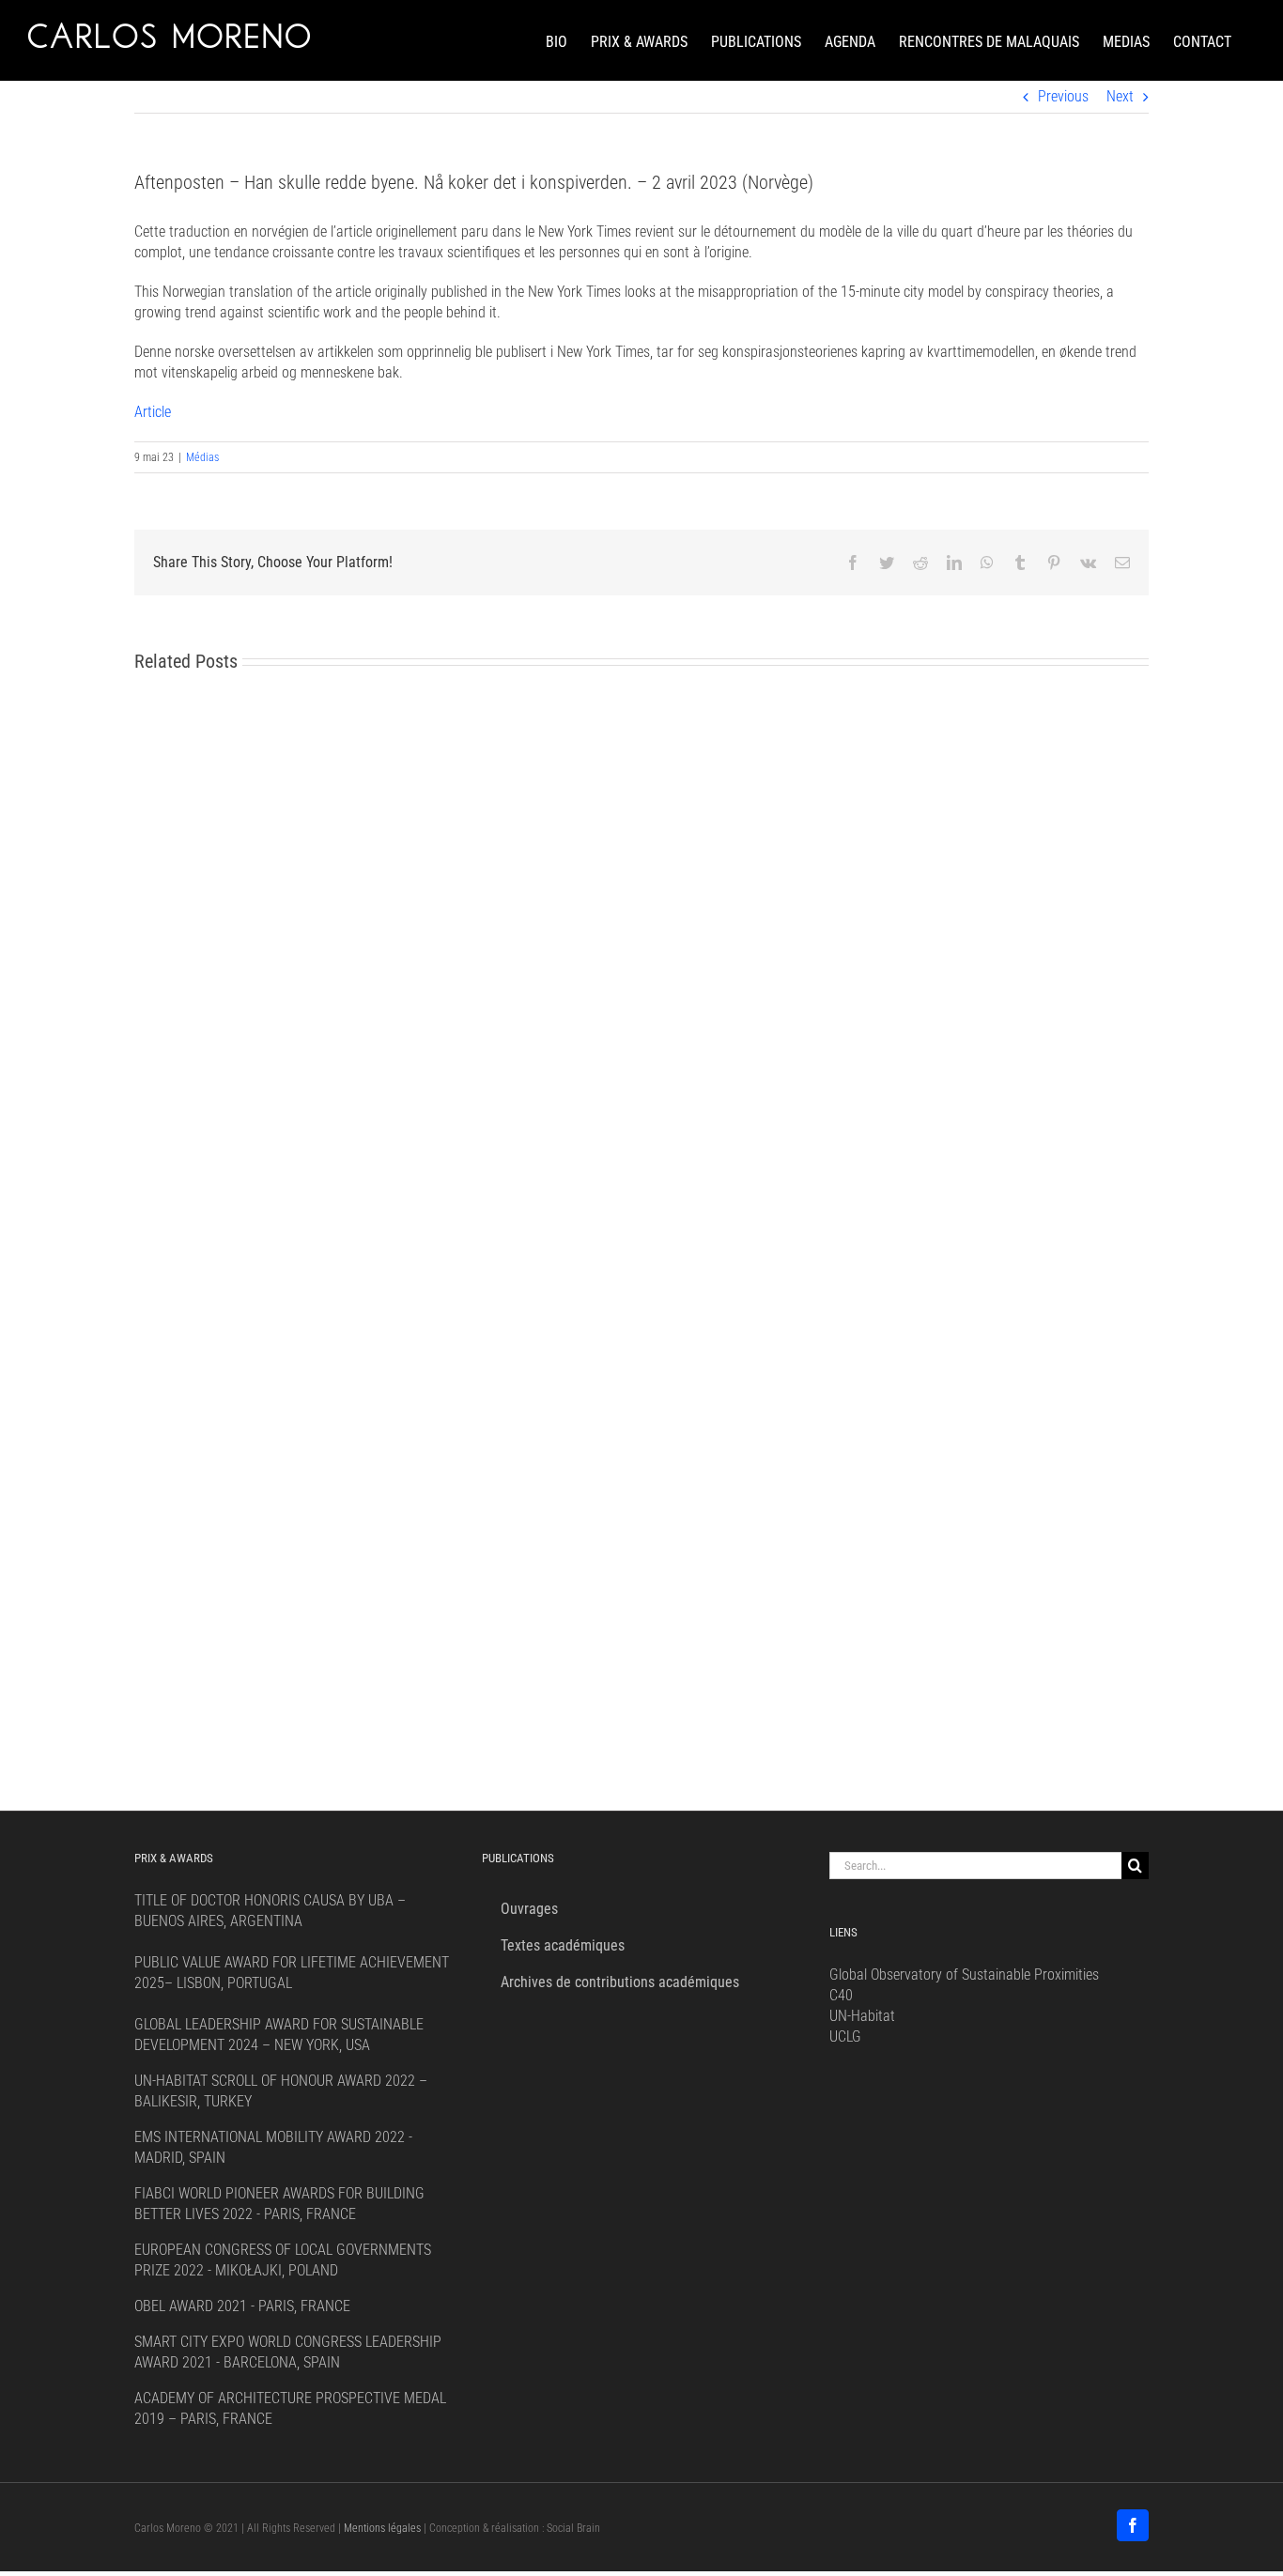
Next (1120, 96)
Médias (202, 457)
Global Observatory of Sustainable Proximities (964, 1974)
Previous (1063, 96)
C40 (841, 1995)
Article (153, 412)
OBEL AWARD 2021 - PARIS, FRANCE (242, 2306)
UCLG (845, 2036)
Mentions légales (382, 2528)
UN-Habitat (862, 2016)
